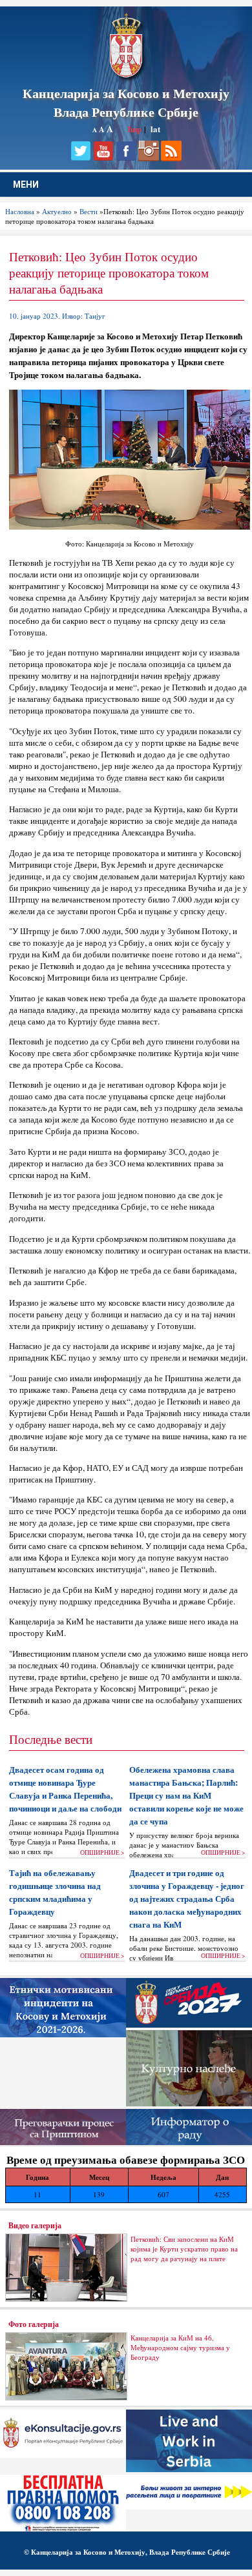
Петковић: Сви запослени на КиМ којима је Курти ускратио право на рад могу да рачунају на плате (184, 2249)
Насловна (20, 211)
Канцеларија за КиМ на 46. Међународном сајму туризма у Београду (180, 2347)
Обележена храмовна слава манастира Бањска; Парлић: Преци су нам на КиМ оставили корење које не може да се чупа (186, 1795)
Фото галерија (34, 2324)
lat (155, 129)
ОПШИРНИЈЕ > (102, 1852)
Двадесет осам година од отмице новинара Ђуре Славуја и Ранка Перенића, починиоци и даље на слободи (65, 1789)
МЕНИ (26, 185)
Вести (89, 211)
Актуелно (57, 211)
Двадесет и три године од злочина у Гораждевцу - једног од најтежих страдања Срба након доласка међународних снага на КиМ (187, 1899)
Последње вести (51, 1739)
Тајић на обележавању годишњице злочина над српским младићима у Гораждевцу (55, 1892)
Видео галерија (35, 2225)
